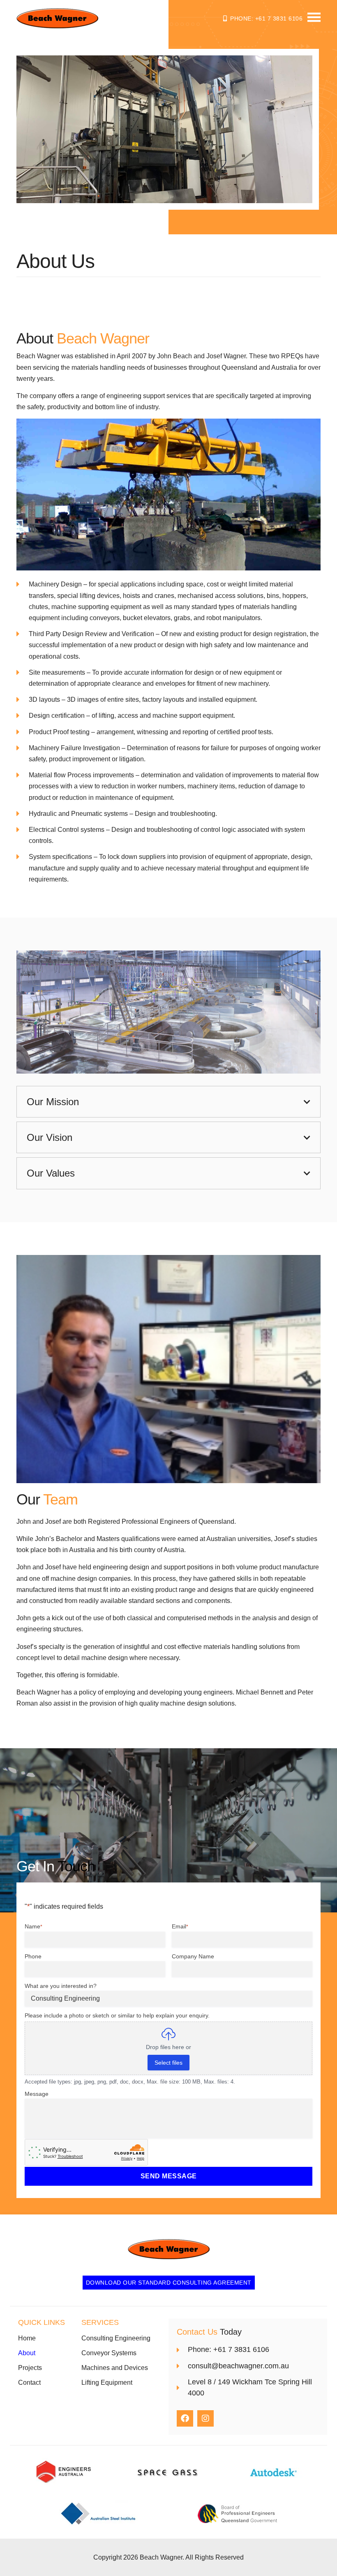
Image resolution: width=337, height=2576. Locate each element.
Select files (168, 2063)
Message (37, 2094)
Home (27, 2338)
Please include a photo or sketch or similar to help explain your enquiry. (117, 2015)
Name (33, 1926)
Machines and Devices (115, 2368)
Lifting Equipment (107, 2383)
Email (180, 1926)
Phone (33, 1956)
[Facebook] (185, 2418)
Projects (30, 2368)
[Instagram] (205, 2418)
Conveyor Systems (109, 2353)
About (27, 2353)
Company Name (193, 1956)
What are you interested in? (61, 1986)
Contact (29, 2383)
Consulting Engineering (116, 2338)
